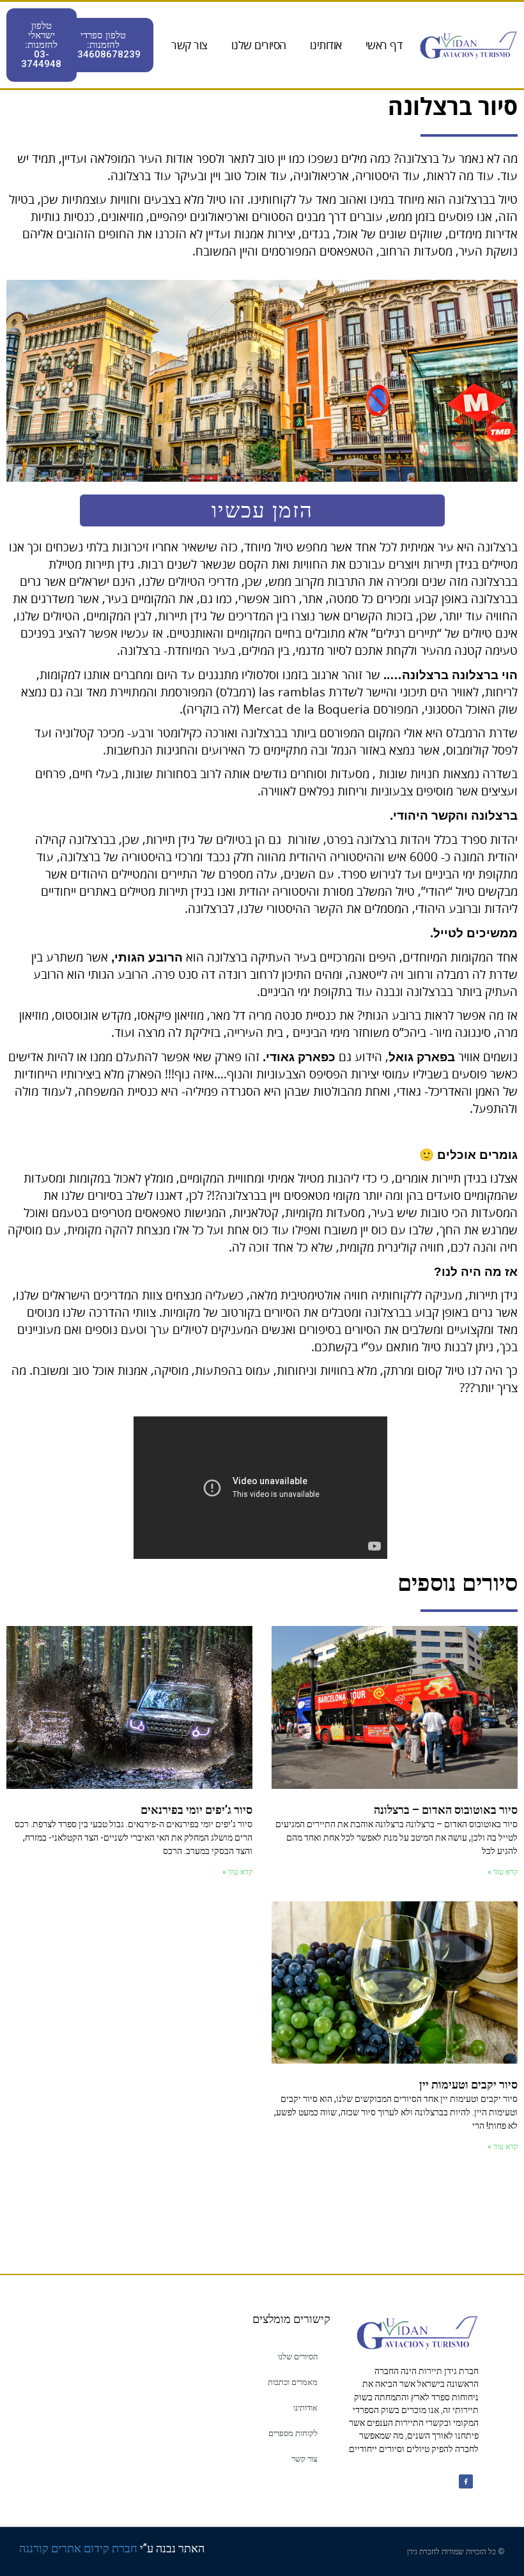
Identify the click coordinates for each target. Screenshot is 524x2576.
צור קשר (189, 45)
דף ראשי (384, 45)
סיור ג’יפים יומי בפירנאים (196, 1810)
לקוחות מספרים (293, 2433)
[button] (103, 45)
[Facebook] (466, 2481)
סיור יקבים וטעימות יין (468, 2084)
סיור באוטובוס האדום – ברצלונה (446, 1810)
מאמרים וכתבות (293, 2382)
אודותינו (326, 45)
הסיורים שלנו (259, 45)
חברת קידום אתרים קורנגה (78, 2548)
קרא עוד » (503, 1872)
